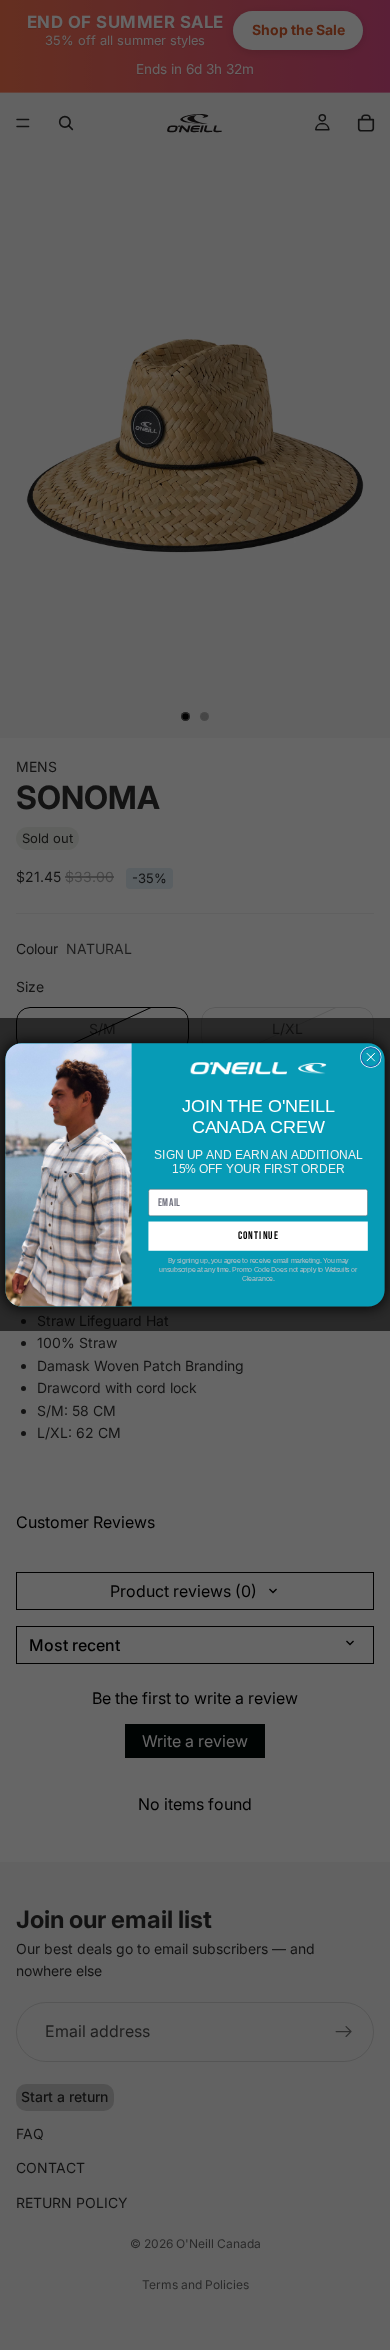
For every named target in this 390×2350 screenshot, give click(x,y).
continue (258, 1236)
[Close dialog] (370, 1057)
